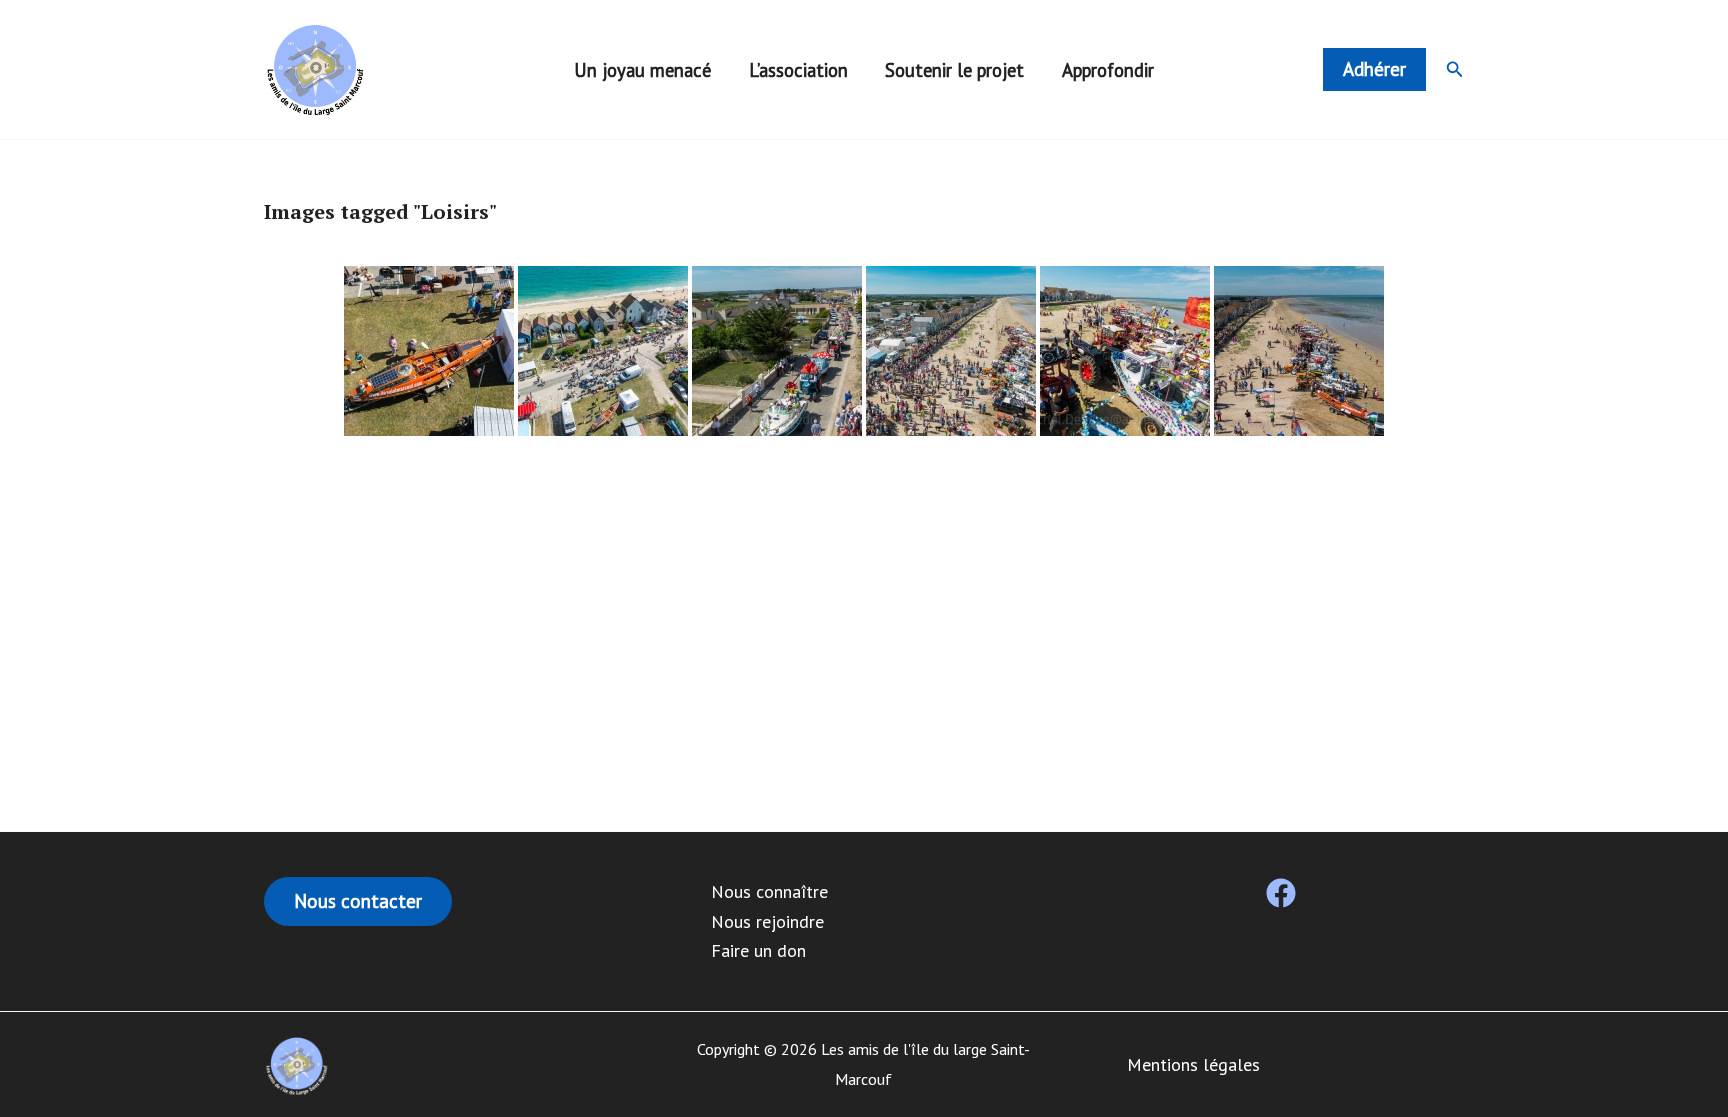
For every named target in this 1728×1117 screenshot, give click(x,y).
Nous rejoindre (767, 921)
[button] (1374, 69)
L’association (798, 70)
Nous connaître (769, 891)
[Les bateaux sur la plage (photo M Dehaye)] (1125, 351)
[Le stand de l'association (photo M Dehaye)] (603, 351)
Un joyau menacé (642, 70)
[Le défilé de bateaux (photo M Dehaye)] (777, 351)
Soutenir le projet (954, 70)
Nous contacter (358, 901)
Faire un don (758, 950)
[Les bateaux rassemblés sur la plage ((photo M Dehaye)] (951, 351)
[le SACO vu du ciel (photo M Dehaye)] (429, 351)
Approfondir (1108, 70)
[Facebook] (1281, 893)
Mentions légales (1193, 1064)
